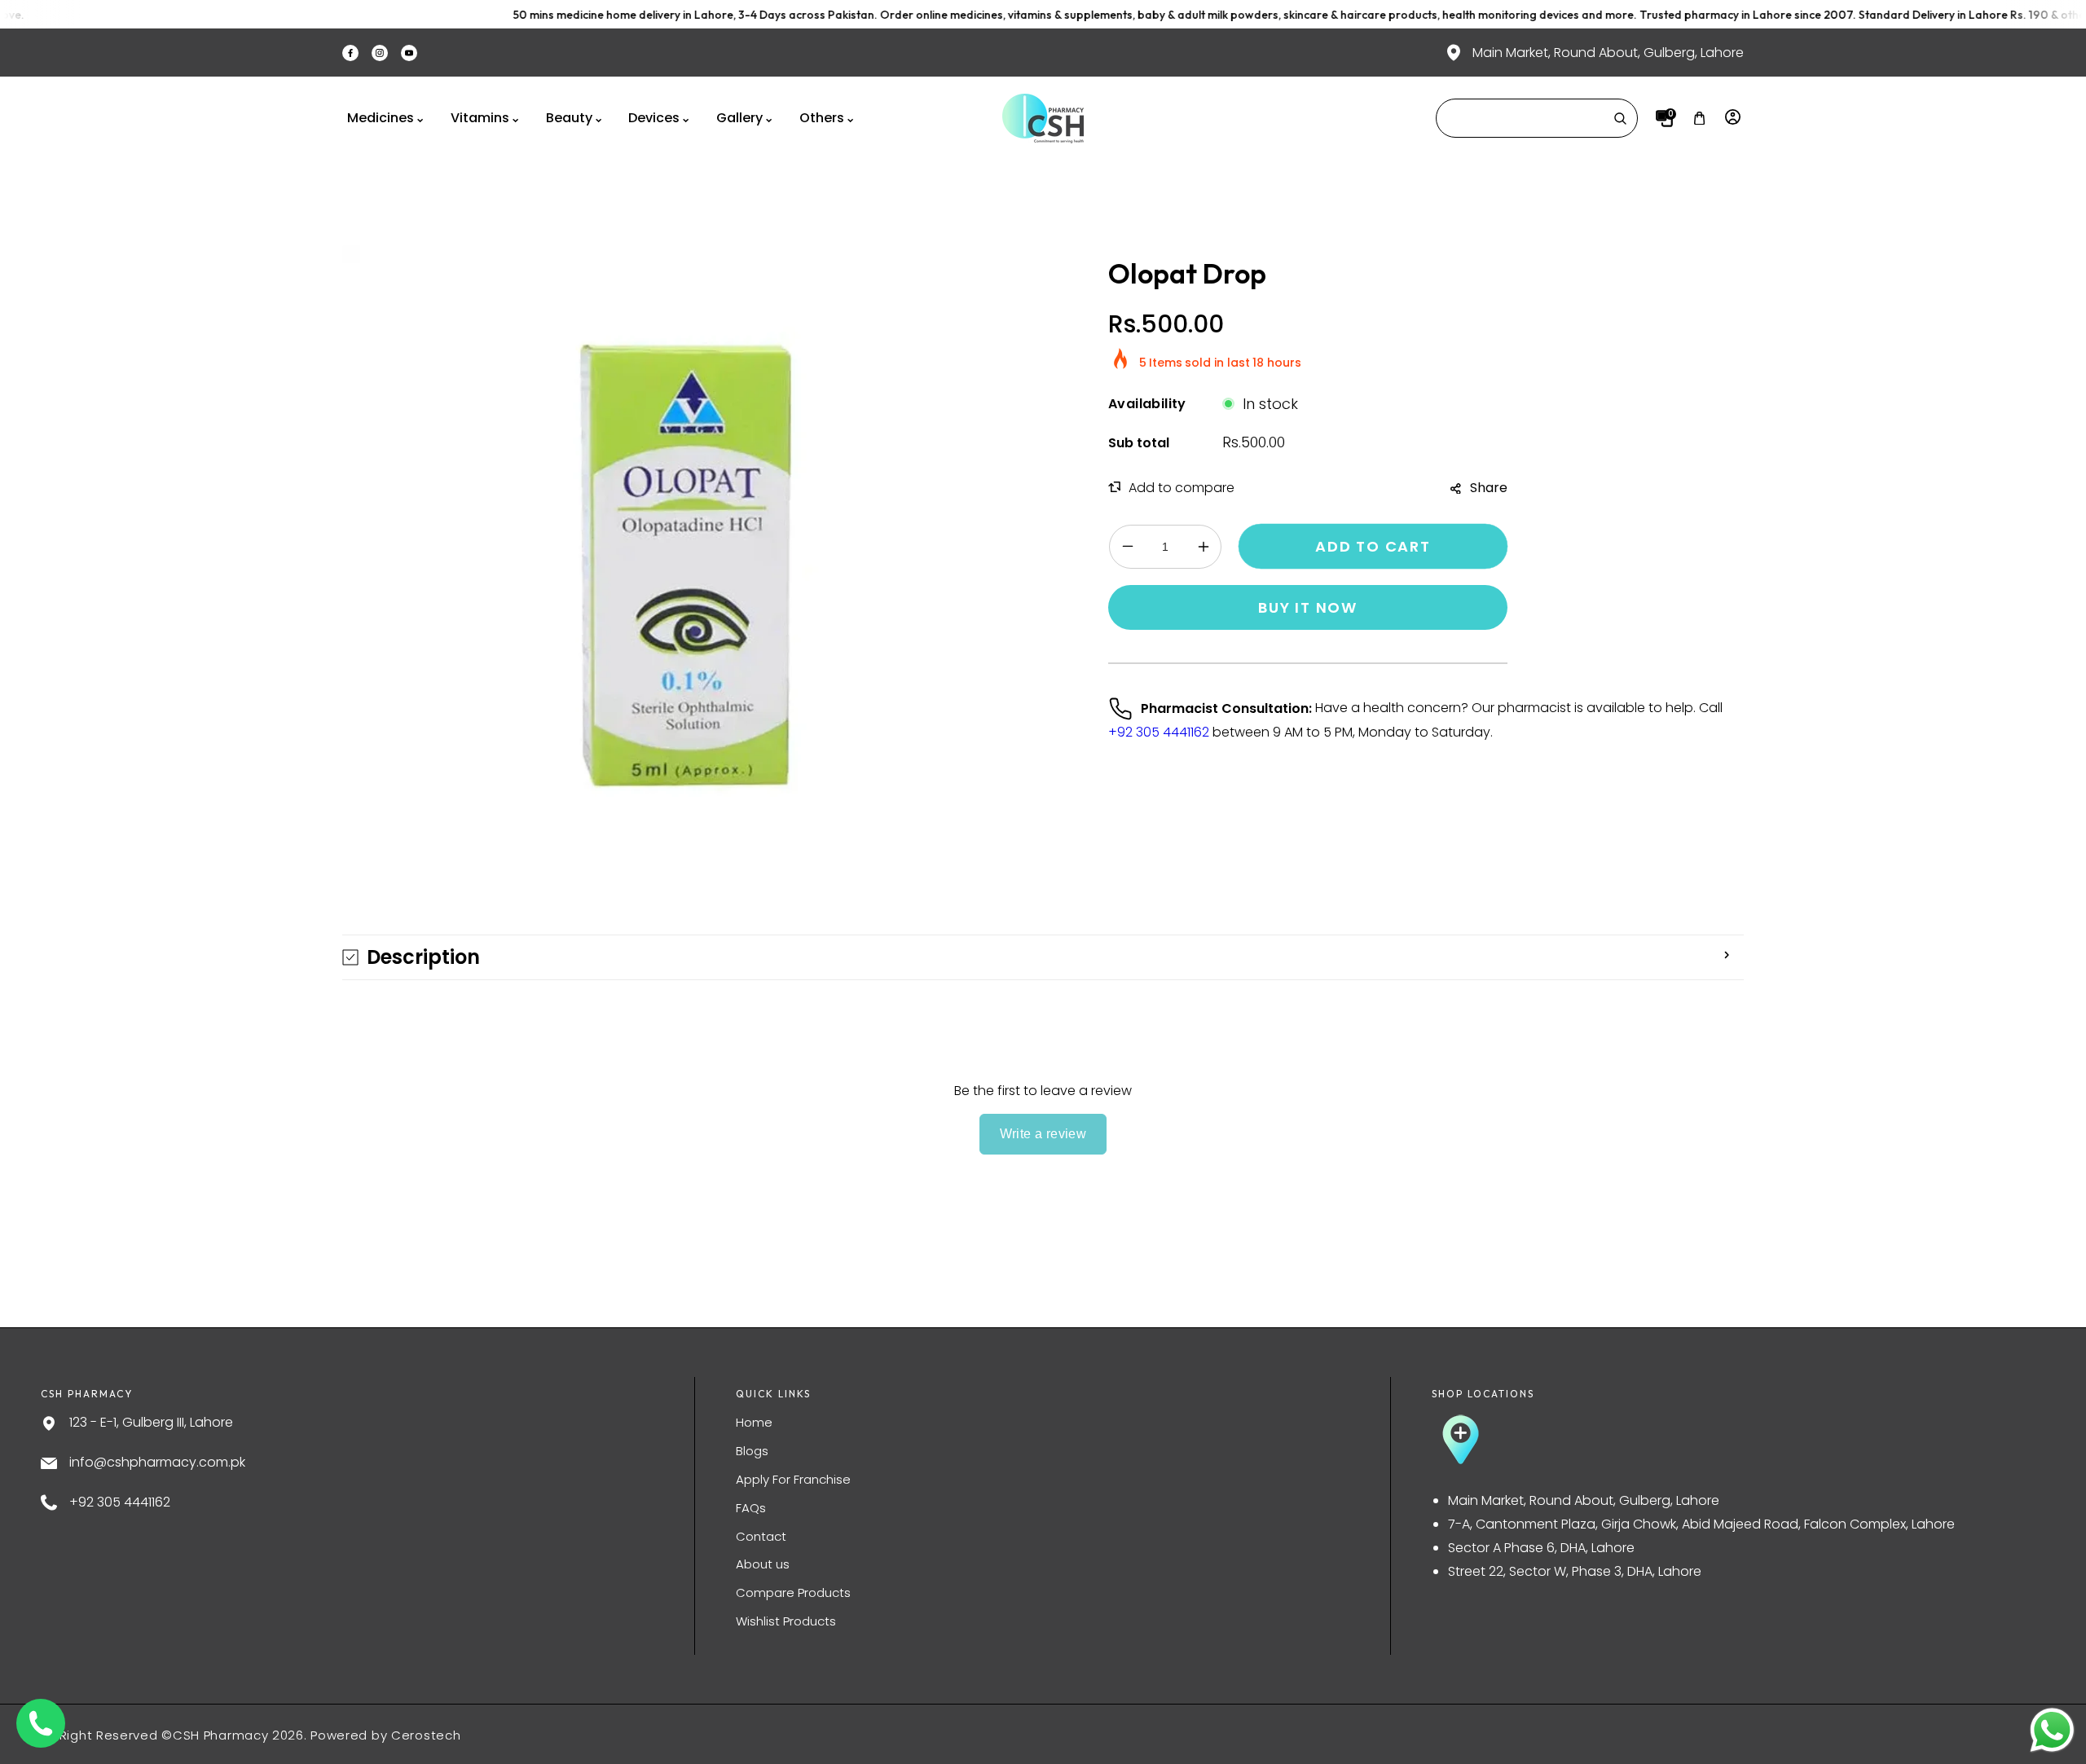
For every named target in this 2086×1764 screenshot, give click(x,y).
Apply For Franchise (793, 1479)
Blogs (752, 1451)
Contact (761, 1536)
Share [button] (1489, 488)
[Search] (1620, 118)
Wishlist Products (786, 1621)
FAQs (751, 1508)
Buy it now (1308, 607)
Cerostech (426, 1735)
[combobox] (1537, 118)
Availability (1147, 404)
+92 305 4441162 (1159, 732)
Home (754, 1422)
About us (763, 1564)
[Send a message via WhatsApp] (2052, 1730)
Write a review (1043, 1134)
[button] (1699, 119)
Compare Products (793, 1592)
